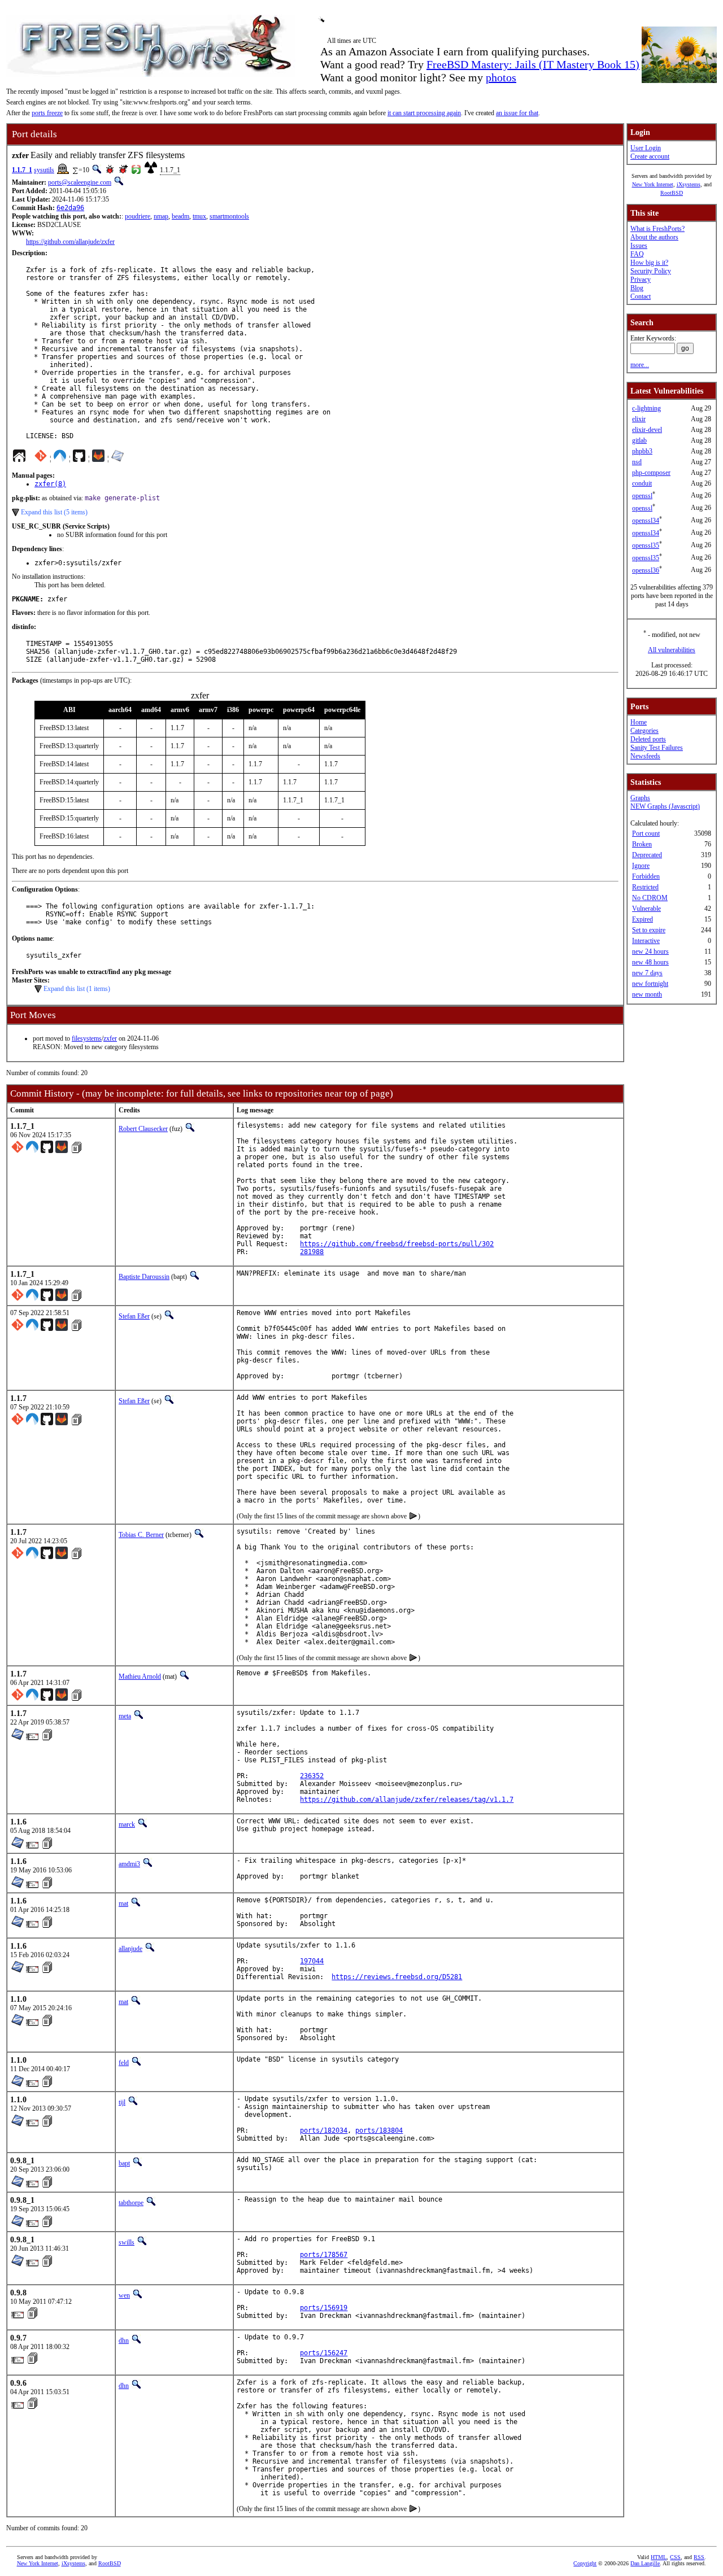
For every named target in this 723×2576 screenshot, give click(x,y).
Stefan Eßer (134, 1316)
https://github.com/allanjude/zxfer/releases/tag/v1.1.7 (407, 1800)
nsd (637, 462)
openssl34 (646, 521)
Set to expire (649, 930)
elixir (639, 419)
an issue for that (517, 113)
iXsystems (689, 184)
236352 (312, 1776)
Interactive (646, 941)
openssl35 (646, 545)
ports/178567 (324, 2255)
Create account (650, 156)
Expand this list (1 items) (77, 989)
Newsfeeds (645, 756)
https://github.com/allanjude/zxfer (70, 242)
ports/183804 (379, 2130)
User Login (646, 148)
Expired (643, 919)
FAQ (637, 254)
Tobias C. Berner (141, 1535)
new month (647, 994)
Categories (644, 731)
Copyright (585, 2563)
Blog (637, 288)
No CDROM (650, 898)
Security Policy (651, 271)
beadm (180, 216)
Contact (641, 296)
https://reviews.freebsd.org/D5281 (397, 1977)
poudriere (138, 216)
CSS (675, 2557)
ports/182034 (324, 2130)
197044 (312, 1961)
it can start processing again (424, 113)
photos (501, 77)
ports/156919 (324, 2308)
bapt (124, 2163)
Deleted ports (648, 739)
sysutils (44, 170)
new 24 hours (650, 951)
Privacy (641, 280)
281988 (312, 1252)
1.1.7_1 (22, 170)
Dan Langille (645, 2563)
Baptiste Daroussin (144, 1277)
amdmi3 (129, 1864)
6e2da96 (70, 208)
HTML (659, 2557)
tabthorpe (131, 2203)
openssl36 (646, 570)
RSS (699, 2557)
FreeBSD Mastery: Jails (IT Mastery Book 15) (533, 64)
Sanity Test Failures (657, 748)
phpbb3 (642, 451)
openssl (642, 496)
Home (639, 722)
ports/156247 (324, 2353)
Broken (642, 844)
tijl (122, 2102)
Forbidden (646, 876)
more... (640, 365)
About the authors (654, 237)
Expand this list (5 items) (54, 512)
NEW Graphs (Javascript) (665, 806)
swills (127, 2242)
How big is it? (649, 263)
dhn (124, 2341)
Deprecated (647, 855)
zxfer (110, 1038)
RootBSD (672, 193)
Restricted (645, 887)
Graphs (640, 798)
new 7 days (647, 973)
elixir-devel (647, 430)
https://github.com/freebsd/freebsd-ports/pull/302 (397, 1244)
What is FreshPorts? (657, 229)
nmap (161, 216)
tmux (199, 216)
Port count (646, 833)
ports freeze (47, 113)
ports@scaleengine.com (80, 182)
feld (124, 2063)
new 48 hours (650, 962)
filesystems (87, 1038)
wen (124, 2295)
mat (123, 1903)
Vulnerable (646, 909)
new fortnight (650, 984)
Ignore (641, 866)
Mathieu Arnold (140, 1676)
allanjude (130, 1949)
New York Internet (653, 184)
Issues (639, 246)
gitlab (639, 440)
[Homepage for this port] (19, 459)
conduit (642, 483)
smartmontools (229, 216)
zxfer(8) (50, 484)
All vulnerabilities (672, 650)
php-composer (651, 473)
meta (125, 1716)
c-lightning (646, 408)
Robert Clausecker (143, 1129)
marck (127, 1824)
